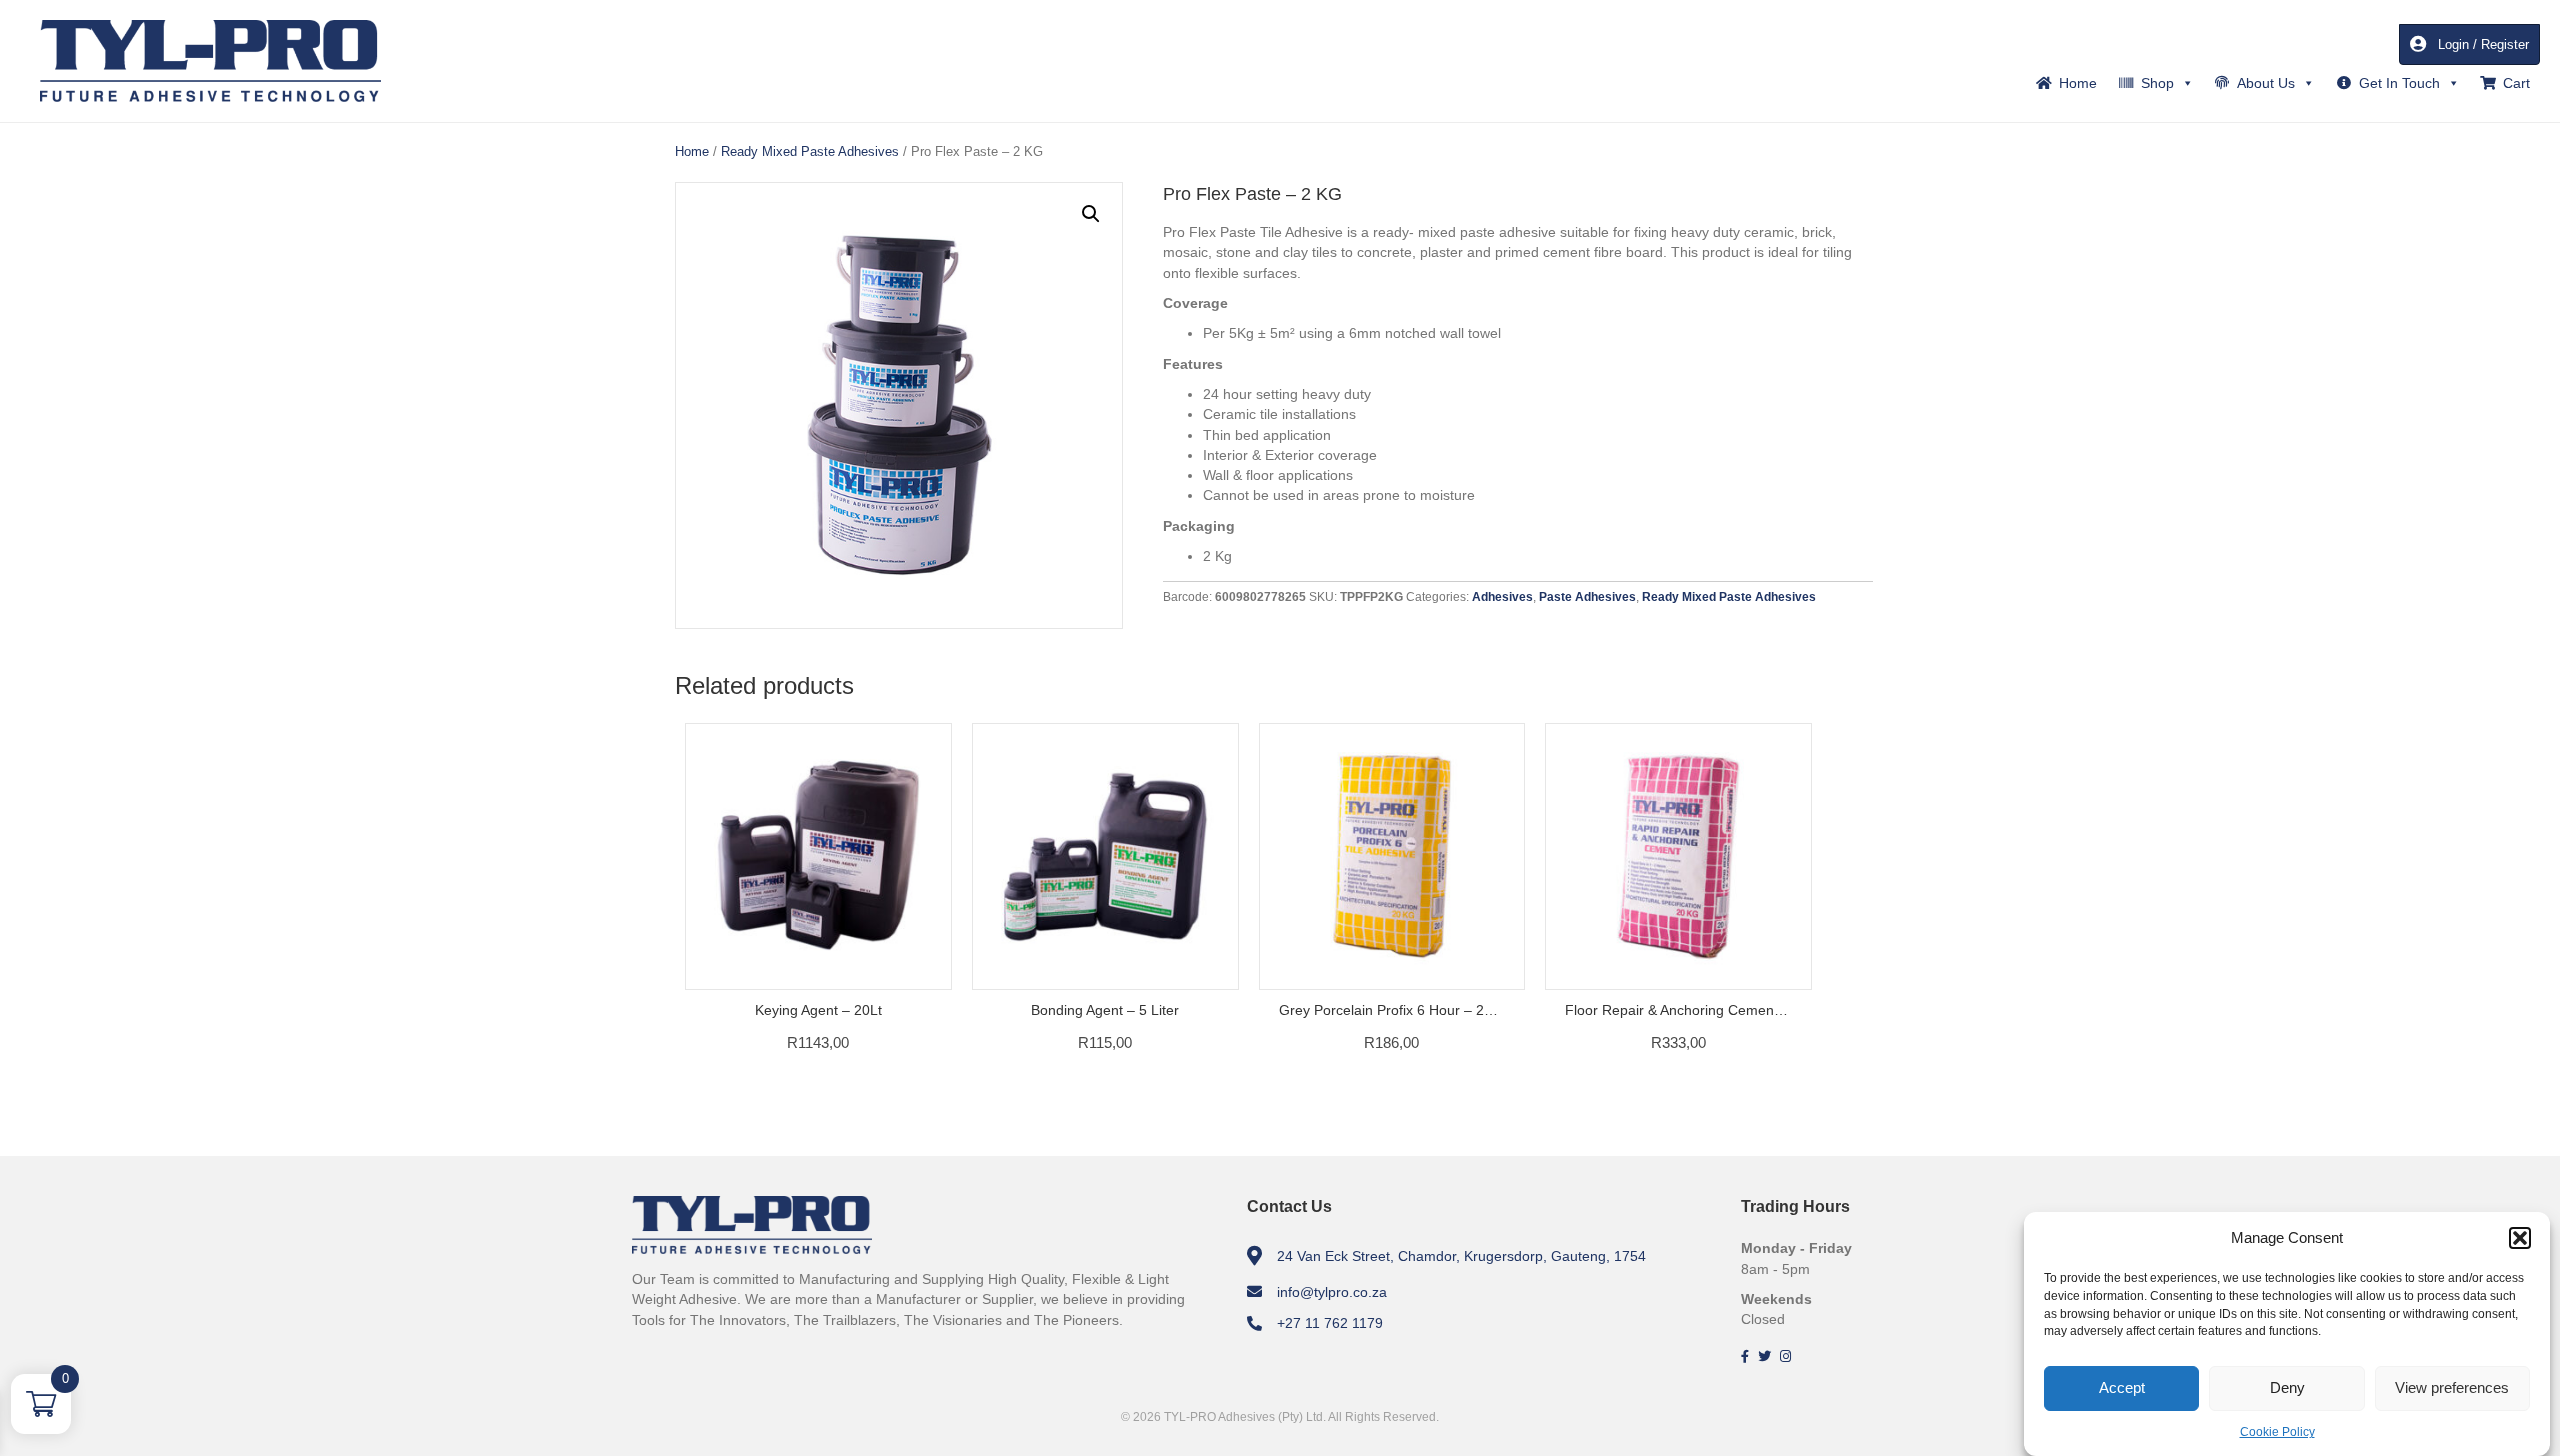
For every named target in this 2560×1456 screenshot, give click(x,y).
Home (2078, 83)
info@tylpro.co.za (1332, 1292)
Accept (2122, 1387)
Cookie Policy (2277, 1432)
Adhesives (1502, 597)
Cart (2516, 83)
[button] (2520, 1238)
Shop (2157, 83)
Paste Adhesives (1587, 597)
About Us (2266, 83)
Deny (2287, 1387)
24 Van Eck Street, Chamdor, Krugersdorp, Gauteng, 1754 (1461, 1256)
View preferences (2452, 1387)
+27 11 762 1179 (1330, 1323)
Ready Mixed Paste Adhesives (810, 151)
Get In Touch (2399, 83)
